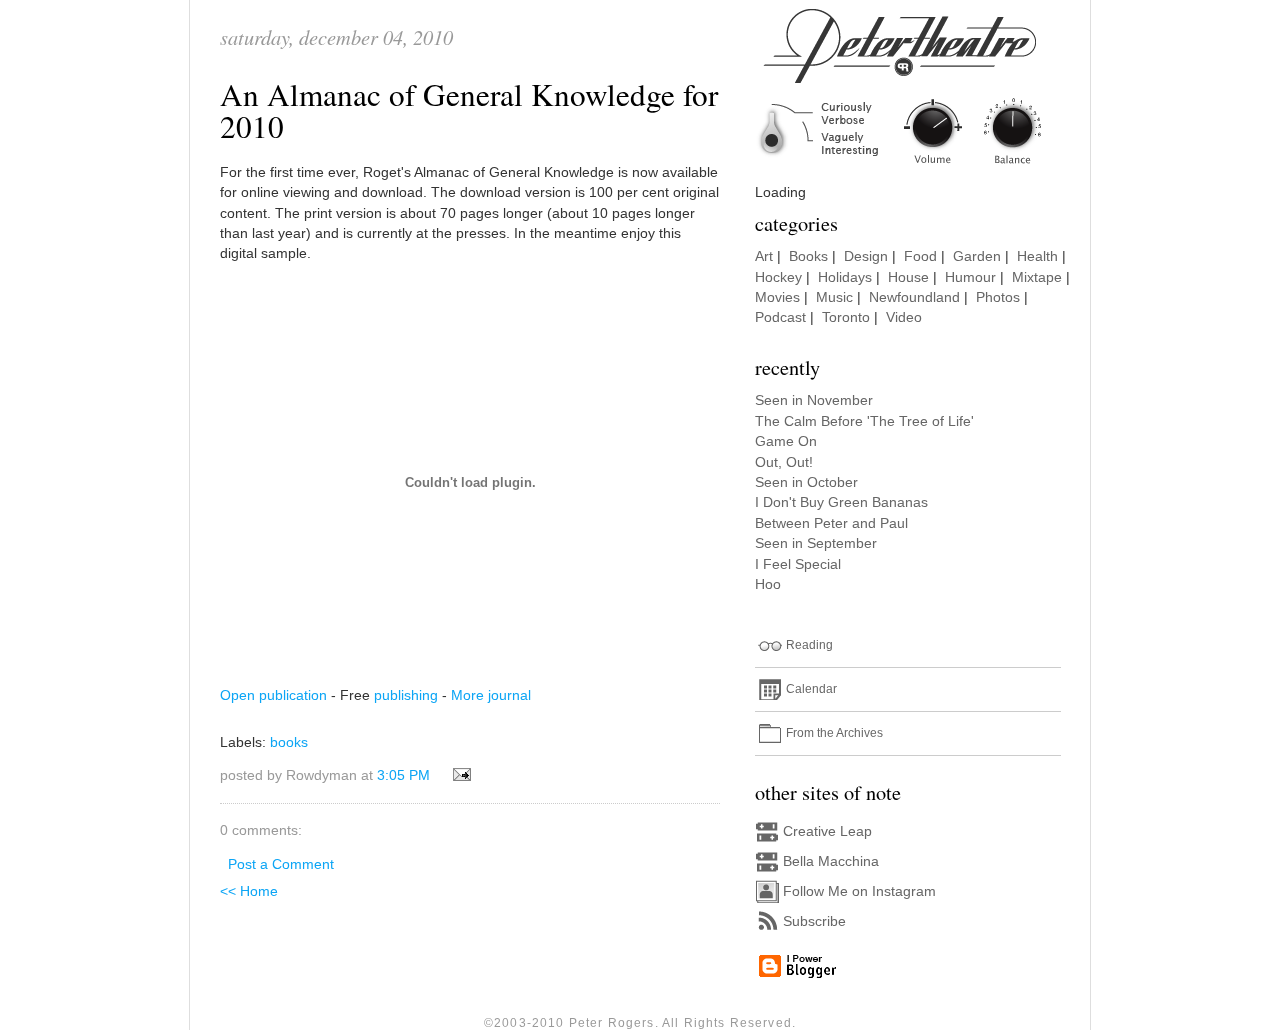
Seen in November (814, 400)
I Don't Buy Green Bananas (841, 502)
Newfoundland (914, 297)
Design (866, 256)
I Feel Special (798, 564)
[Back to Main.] (915, 165)
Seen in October (806, 482)
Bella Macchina (831, 861)
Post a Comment (281, 864)
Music (834, 297)
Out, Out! (784, 462)
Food (920, 256)
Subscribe (814, 921)
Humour (970, 277)
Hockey (778, 277)
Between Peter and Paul (831, 523)
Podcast (780, 317)
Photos (998, 297)
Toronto (846, 317)
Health (1037, 256)
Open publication (273, 695)
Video (904, 317)
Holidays (845, 277)
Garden (977, 256)
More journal (491, 695)
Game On (786, 441)
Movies (777, 297)
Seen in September (816, 543)
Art (764, 256)
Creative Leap (827, 831)
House (908, 277)
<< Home (249, 891)
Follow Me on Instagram (859, 891)
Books (808, 256)
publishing (406, 695)
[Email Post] (458, 775)
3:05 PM (403, 775)
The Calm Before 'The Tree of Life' (864, 421)
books (289, 742)
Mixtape (1037, 277)
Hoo (768, 584)
